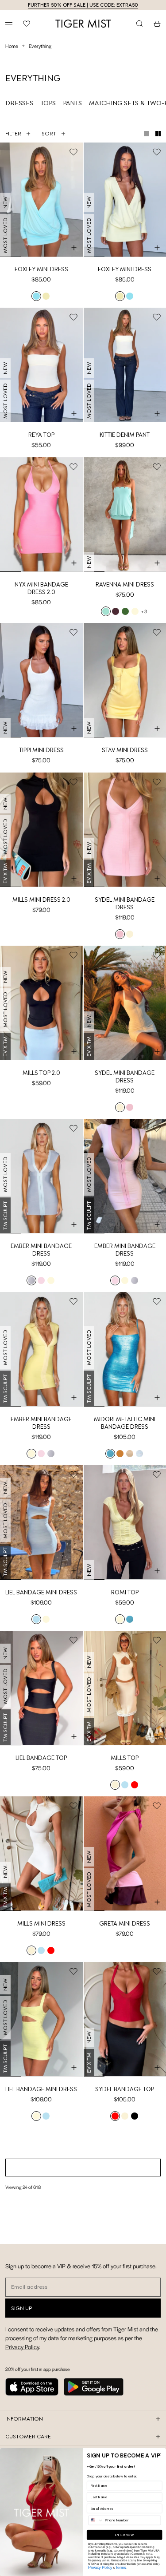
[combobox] (96, 2520)
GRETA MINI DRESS (125, 1924)
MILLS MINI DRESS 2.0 (41, 900)
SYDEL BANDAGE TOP (125, 2089)
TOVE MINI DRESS (41, 2255)
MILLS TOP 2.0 (41, 1073)
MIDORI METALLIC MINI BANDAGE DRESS (125, 1423)
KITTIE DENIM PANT (125, 435)
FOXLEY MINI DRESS (41, 269)
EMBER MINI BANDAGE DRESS (41, 1250)
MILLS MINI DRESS (41, 1924)
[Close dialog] (160, 2455)
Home (12, 46)
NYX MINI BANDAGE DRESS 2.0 (41, 588)
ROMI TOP (125, 1592)
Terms (121, 2567)
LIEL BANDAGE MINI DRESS (41, 1592)
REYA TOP (41, 435)
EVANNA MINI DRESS (41, 2420)
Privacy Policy (100, 2567)
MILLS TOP (125, 1758)
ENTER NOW (124, 2535)
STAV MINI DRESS (125, 750)
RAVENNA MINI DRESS (125, 585)
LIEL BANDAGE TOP (41, 1758)
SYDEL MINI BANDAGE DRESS (125, 904)
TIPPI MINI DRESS (41, 750)
